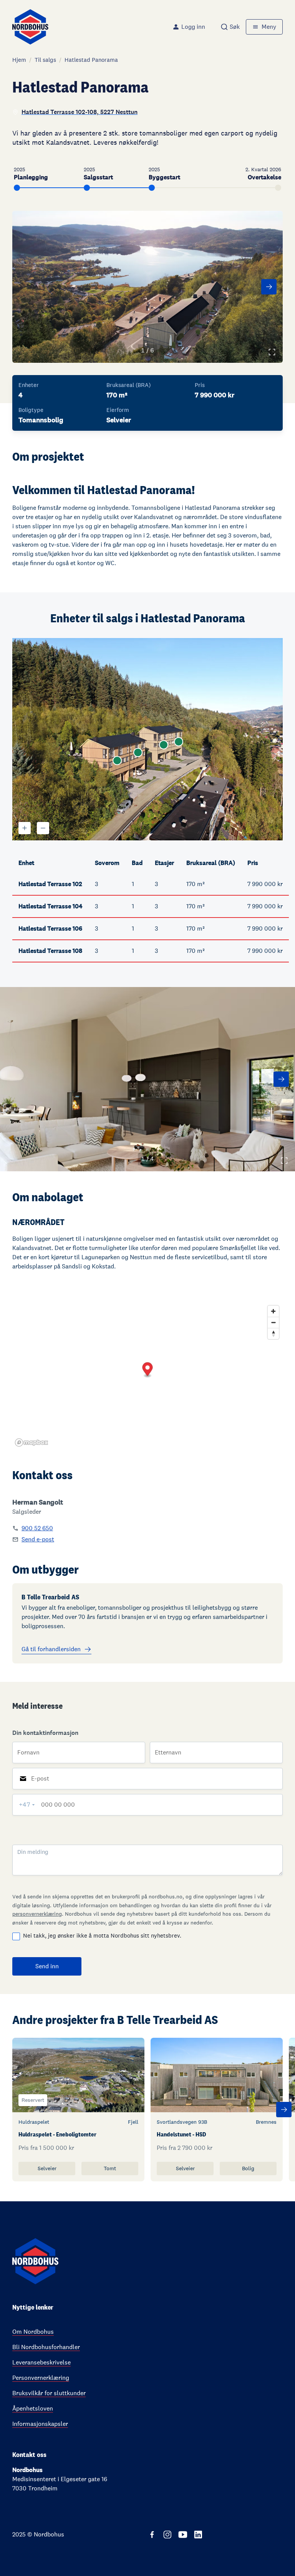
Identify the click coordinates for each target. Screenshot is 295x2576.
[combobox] (230, 27)
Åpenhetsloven (33, 2408)
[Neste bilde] (269, 287)
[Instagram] (167, 2535)
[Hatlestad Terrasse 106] (164, 745)
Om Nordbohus (33, 2332)
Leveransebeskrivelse (41, 2362)
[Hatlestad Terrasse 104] (138, 752)
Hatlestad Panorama (91, 60)
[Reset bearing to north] (273, 1333)
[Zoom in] (273, 1311)
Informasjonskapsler (40, 2424)
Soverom (107, 863)
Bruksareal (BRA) (211, 863)
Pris (253, 863)
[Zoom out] (273, 1322)
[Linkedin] (198, 2535)
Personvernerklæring (41, 2378)
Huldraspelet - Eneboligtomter (57, 2134)
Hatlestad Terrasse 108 (50, 951)
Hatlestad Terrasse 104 (51, 906)
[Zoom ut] (43, 828)
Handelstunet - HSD (181, 2134)
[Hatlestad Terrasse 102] (117, 761)
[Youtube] (183, 2535)
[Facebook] (152, 2535)
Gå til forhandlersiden (51, 1649)
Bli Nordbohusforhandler (46, 2347)
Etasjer (164, 863)
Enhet (26, 863)
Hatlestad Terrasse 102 (50, 884)
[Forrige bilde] (26, 287)
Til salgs (45, 60)
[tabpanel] (147, 1838)
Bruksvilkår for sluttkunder (49, 2393)
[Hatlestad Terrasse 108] (179, 742)
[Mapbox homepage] (31, 1443)
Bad (137, 863)
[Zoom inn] (25, 828)
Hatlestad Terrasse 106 (50, 928)
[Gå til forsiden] (30, 27)
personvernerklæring (37, 1914)
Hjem (19, 60)
